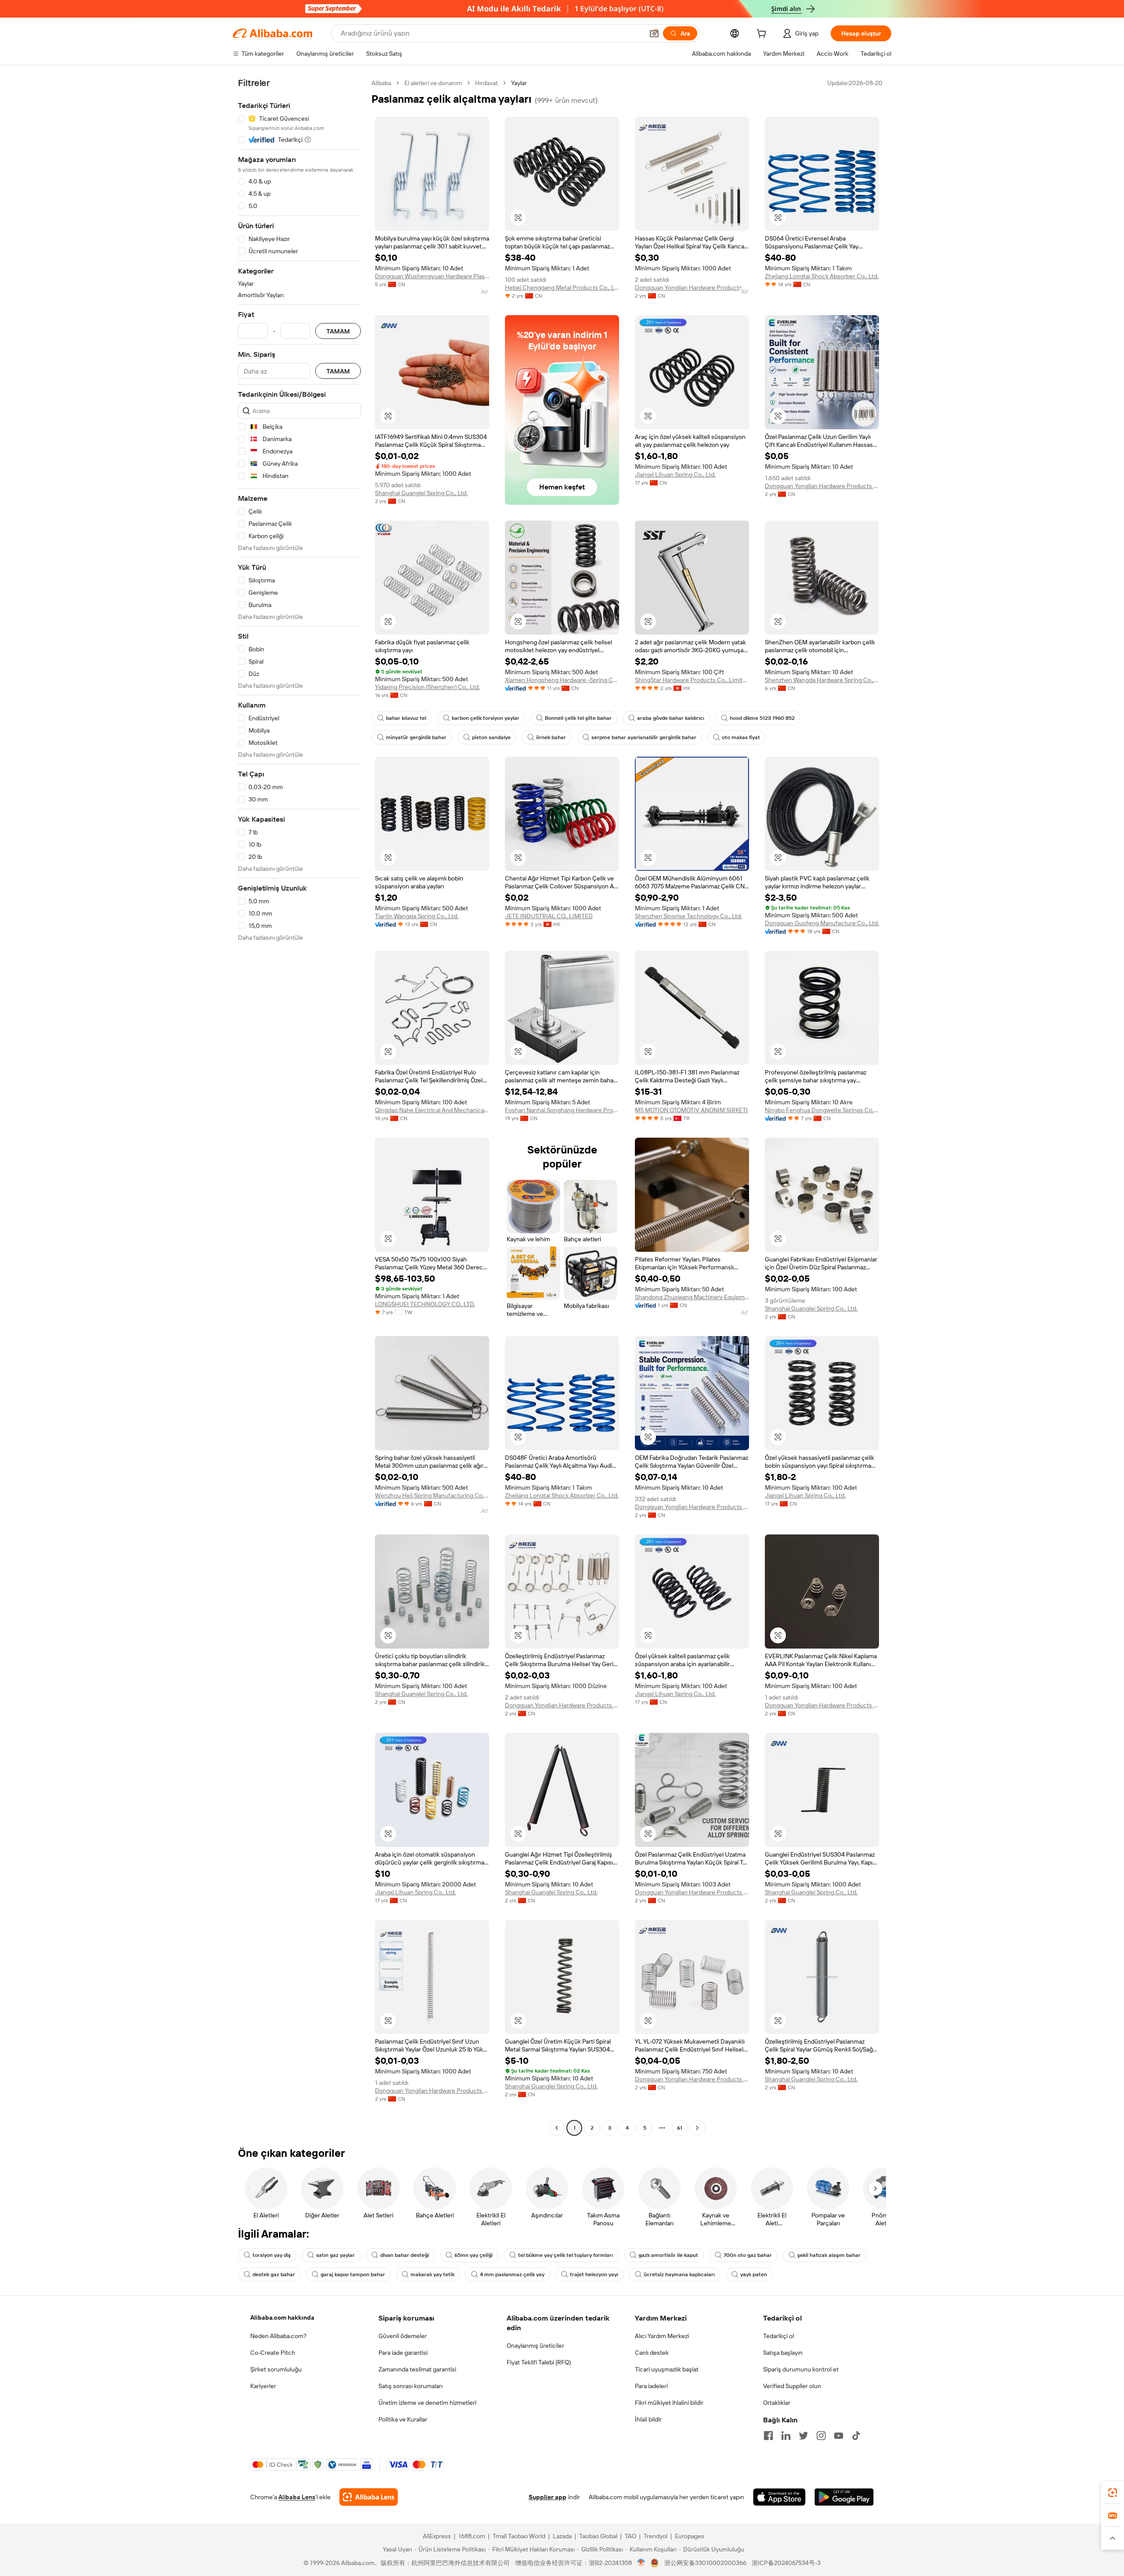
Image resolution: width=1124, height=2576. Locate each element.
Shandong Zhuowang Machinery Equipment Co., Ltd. (692, 1297)
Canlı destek (652, 2353)
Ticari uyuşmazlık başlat (667, 2369)
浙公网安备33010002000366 (705, 2563)
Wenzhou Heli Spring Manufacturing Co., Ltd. (432, 1495)
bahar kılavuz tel (406, 718)
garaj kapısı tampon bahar (353, 2274)
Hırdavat (486, 83)
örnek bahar (551, 737)
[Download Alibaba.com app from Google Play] (844, 2497)
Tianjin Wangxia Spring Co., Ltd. (417, 916)
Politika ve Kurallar (403, 2419)
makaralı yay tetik (432, 2274)
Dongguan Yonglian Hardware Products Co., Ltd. (692, 287)
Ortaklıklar (777, 2403)
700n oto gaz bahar (748, 2255)
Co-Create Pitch (273, 2353)
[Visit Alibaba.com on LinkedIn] (786, 2436)
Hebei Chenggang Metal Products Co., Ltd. (562, 287)
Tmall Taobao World (519, 2536)
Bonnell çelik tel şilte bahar (578, 718)
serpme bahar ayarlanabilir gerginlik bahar (644, 737)
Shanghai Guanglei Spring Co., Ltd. (421, 493)
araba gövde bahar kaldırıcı (671, 718)
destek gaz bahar (274, 2274)
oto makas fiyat (741, 737)
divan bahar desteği (405, 2255)
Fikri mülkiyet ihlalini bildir (669, 2403)
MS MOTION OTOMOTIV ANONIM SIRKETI (691, 1110)
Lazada (562, 2536)
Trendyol (656, 2536)
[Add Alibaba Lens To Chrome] (369, 2497)
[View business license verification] (641, 2563)
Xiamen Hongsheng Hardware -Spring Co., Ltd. (562, 680)
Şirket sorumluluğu (276, 2369)
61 (680, 2128)
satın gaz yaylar (335, 2255)
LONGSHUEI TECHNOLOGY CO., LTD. (425, 1304)
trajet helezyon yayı (594, 2274)
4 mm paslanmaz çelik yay (512, 2274)
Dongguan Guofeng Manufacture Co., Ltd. (822, 923)
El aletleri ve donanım (433, 83)
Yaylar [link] (519, 83)
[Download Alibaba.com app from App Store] (779, 2497)
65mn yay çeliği (474, 2255)
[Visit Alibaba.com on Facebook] (768, 2436)
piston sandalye (491, 737)
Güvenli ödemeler (403, 2336)
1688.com (472, 2536)
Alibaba (381, 83)
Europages (690, 2536)
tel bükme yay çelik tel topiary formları (566, 2255)
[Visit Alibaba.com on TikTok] (856, 2436)
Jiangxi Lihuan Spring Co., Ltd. (675, 474)
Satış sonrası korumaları (411, 2386)
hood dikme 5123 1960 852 (762, 718)
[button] (654, 33)
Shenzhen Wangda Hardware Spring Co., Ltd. (822, 680)
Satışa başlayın (783, 2353)
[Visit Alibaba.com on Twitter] (803, 2436)
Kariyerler (263, 2386)
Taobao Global (598, 2536)
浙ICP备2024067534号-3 (786, 2563)
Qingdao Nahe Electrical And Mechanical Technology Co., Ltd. (432, 1110)
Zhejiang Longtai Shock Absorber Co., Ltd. (822, 276)
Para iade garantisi (403, 2353)
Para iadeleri (651, 2386)
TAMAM (338, 331)
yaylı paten (754, 2274)
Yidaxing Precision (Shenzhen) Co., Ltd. (427, 687)
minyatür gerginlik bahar (416, 737)
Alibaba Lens (297, 2497)
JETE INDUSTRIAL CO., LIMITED (549, 916)
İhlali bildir (648, 2419)
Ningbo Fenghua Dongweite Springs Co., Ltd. (822, 1110)
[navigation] (299, 1107)
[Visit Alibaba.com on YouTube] (839, 2436)
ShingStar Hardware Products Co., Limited (692, 680)
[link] (1113, 2493)
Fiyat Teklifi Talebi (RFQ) (539, 2362)
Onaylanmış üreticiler (535, 2346)
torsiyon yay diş (272, 2255)
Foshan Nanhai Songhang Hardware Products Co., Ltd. (562, 1110)
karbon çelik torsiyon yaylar (486, 718)
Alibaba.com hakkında (282, 2317)
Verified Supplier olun (792, 2386)
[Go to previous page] (557, 2128)
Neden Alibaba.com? (278, 2336)
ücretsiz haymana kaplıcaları (679, 2274)
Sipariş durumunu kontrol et (801, 2369)
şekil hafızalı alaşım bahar (829, 2255)
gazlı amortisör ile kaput (668, 2255)
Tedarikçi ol (778, 2336)
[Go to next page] (697, 2128)
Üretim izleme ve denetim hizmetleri (427, 2403)
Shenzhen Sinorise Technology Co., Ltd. (688, 916)
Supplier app (548, 2497)
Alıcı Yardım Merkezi (662, 2336)
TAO (630, 2536)
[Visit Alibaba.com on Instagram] (821, 2436)
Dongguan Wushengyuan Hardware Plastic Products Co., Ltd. (432, 276)
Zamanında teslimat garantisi (417, 2369)
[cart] (763, 35)
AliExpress (437, 2536)
